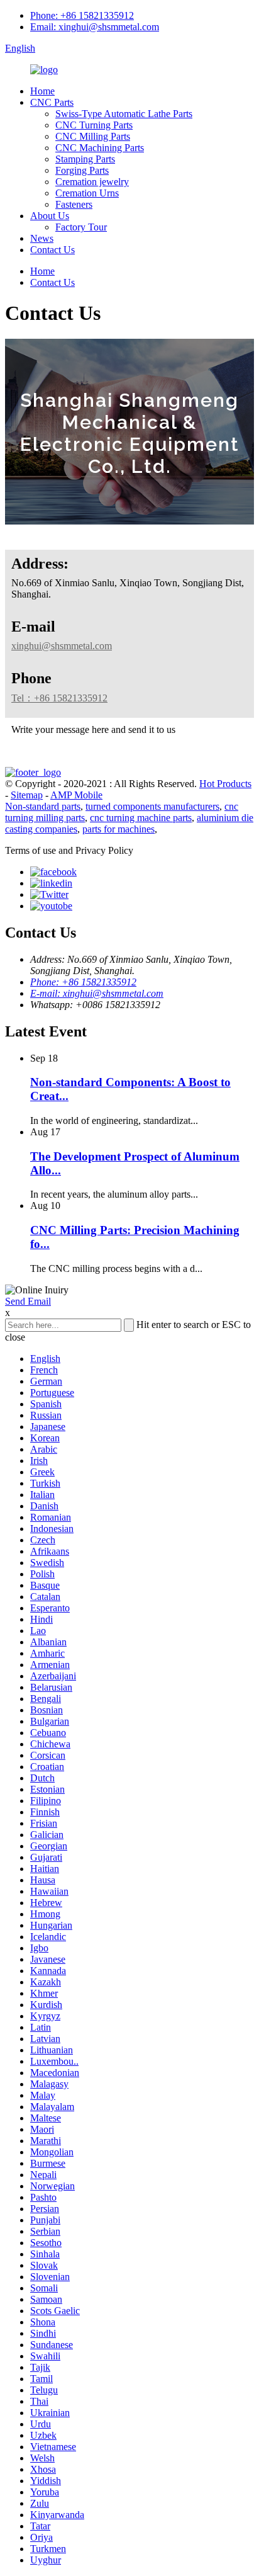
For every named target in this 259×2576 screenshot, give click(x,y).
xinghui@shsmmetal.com (62, 646)
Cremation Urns (87, 193)
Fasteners (74, 204)
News (42, 238)
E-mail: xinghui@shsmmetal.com (97, 993)
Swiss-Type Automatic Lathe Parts (124, 114)
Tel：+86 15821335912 (59, 698)
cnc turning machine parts (141, 818)
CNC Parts (52, 102)
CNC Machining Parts (100, 148)
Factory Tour (81, 227)
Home (42, 91)
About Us (50, 216)
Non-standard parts (43, 806)
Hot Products (225, 784)
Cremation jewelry (92, 182)
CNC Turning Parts (94, 125)
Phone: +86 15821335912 (82, 15)
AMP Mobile (76, 795)
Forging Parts (82, 170)
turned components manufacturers (152, 806)
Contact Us (52, 250)
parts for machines (118, 829)
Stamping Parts (85, 159)
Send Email (28, 1301)
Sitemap (27, 795)
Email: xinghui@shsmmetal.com (95, 27)
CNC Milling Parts (93, 136)
